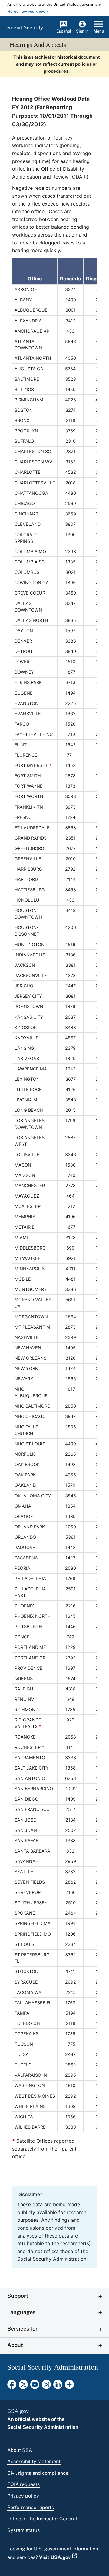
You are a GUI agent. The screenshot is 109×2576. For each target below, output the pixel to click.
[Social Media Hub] (69, 2386)
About (15, 2345)
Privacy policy (23, 2496)
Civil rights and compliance (38, 2473)
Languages (21, 2312)
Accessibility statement (34, 2462)
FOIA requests (23, 2484)
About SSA (20, 2450)
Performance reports (31, 2507)
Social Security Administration (43, 2427)
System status (23, 2530)
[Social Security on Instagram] (46, 2386)
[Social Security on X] (23, 2386)
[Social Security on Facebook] (12, 2386)
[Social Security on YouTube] (35, 2386)
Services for (22, 2329)
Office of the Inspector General (42, 2519)
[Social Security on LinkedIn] (58, 2386)
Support (18, 2296)
